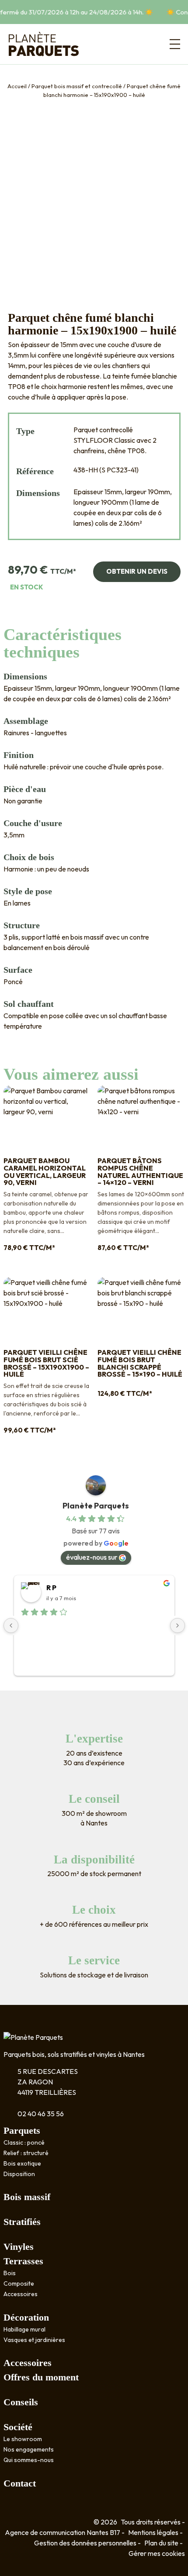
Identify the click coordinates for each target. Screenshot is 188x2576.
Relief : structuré (26, 2153)
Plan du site (161, 2543)
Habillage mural (24, 2329)
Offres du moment (41, 2377)
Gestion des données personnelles (85, 2543)
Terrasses (23, 2261)
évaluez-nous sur (92, 1557)
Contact (20, 2483)
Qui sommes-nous (29, 2460)
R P (51, 1588)
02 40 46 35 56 (41, 2114)
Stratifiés (22, 2222)
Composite (19, 2283)
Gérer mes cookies (157, 2553)
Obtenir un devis (137, 571)
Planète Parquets (96, 1506)
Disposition (19, 2174)
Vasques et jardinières (34, 2340)
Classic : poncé (24, 2142)
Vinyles (19, 2247)
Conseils (21, 2402)
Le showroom (23, 2439)
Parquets (22, 2130)
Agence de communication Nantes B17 (63, 2532)
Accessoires (21, 2294)
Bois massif (27, 2197)
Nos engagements (29, 2449)
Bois (10, 2273)
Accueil (17, 86)
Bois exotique (22, 2163)
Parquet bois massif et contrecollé (77, 86)
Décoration (26, 2317)
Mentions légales (153, 2532)
